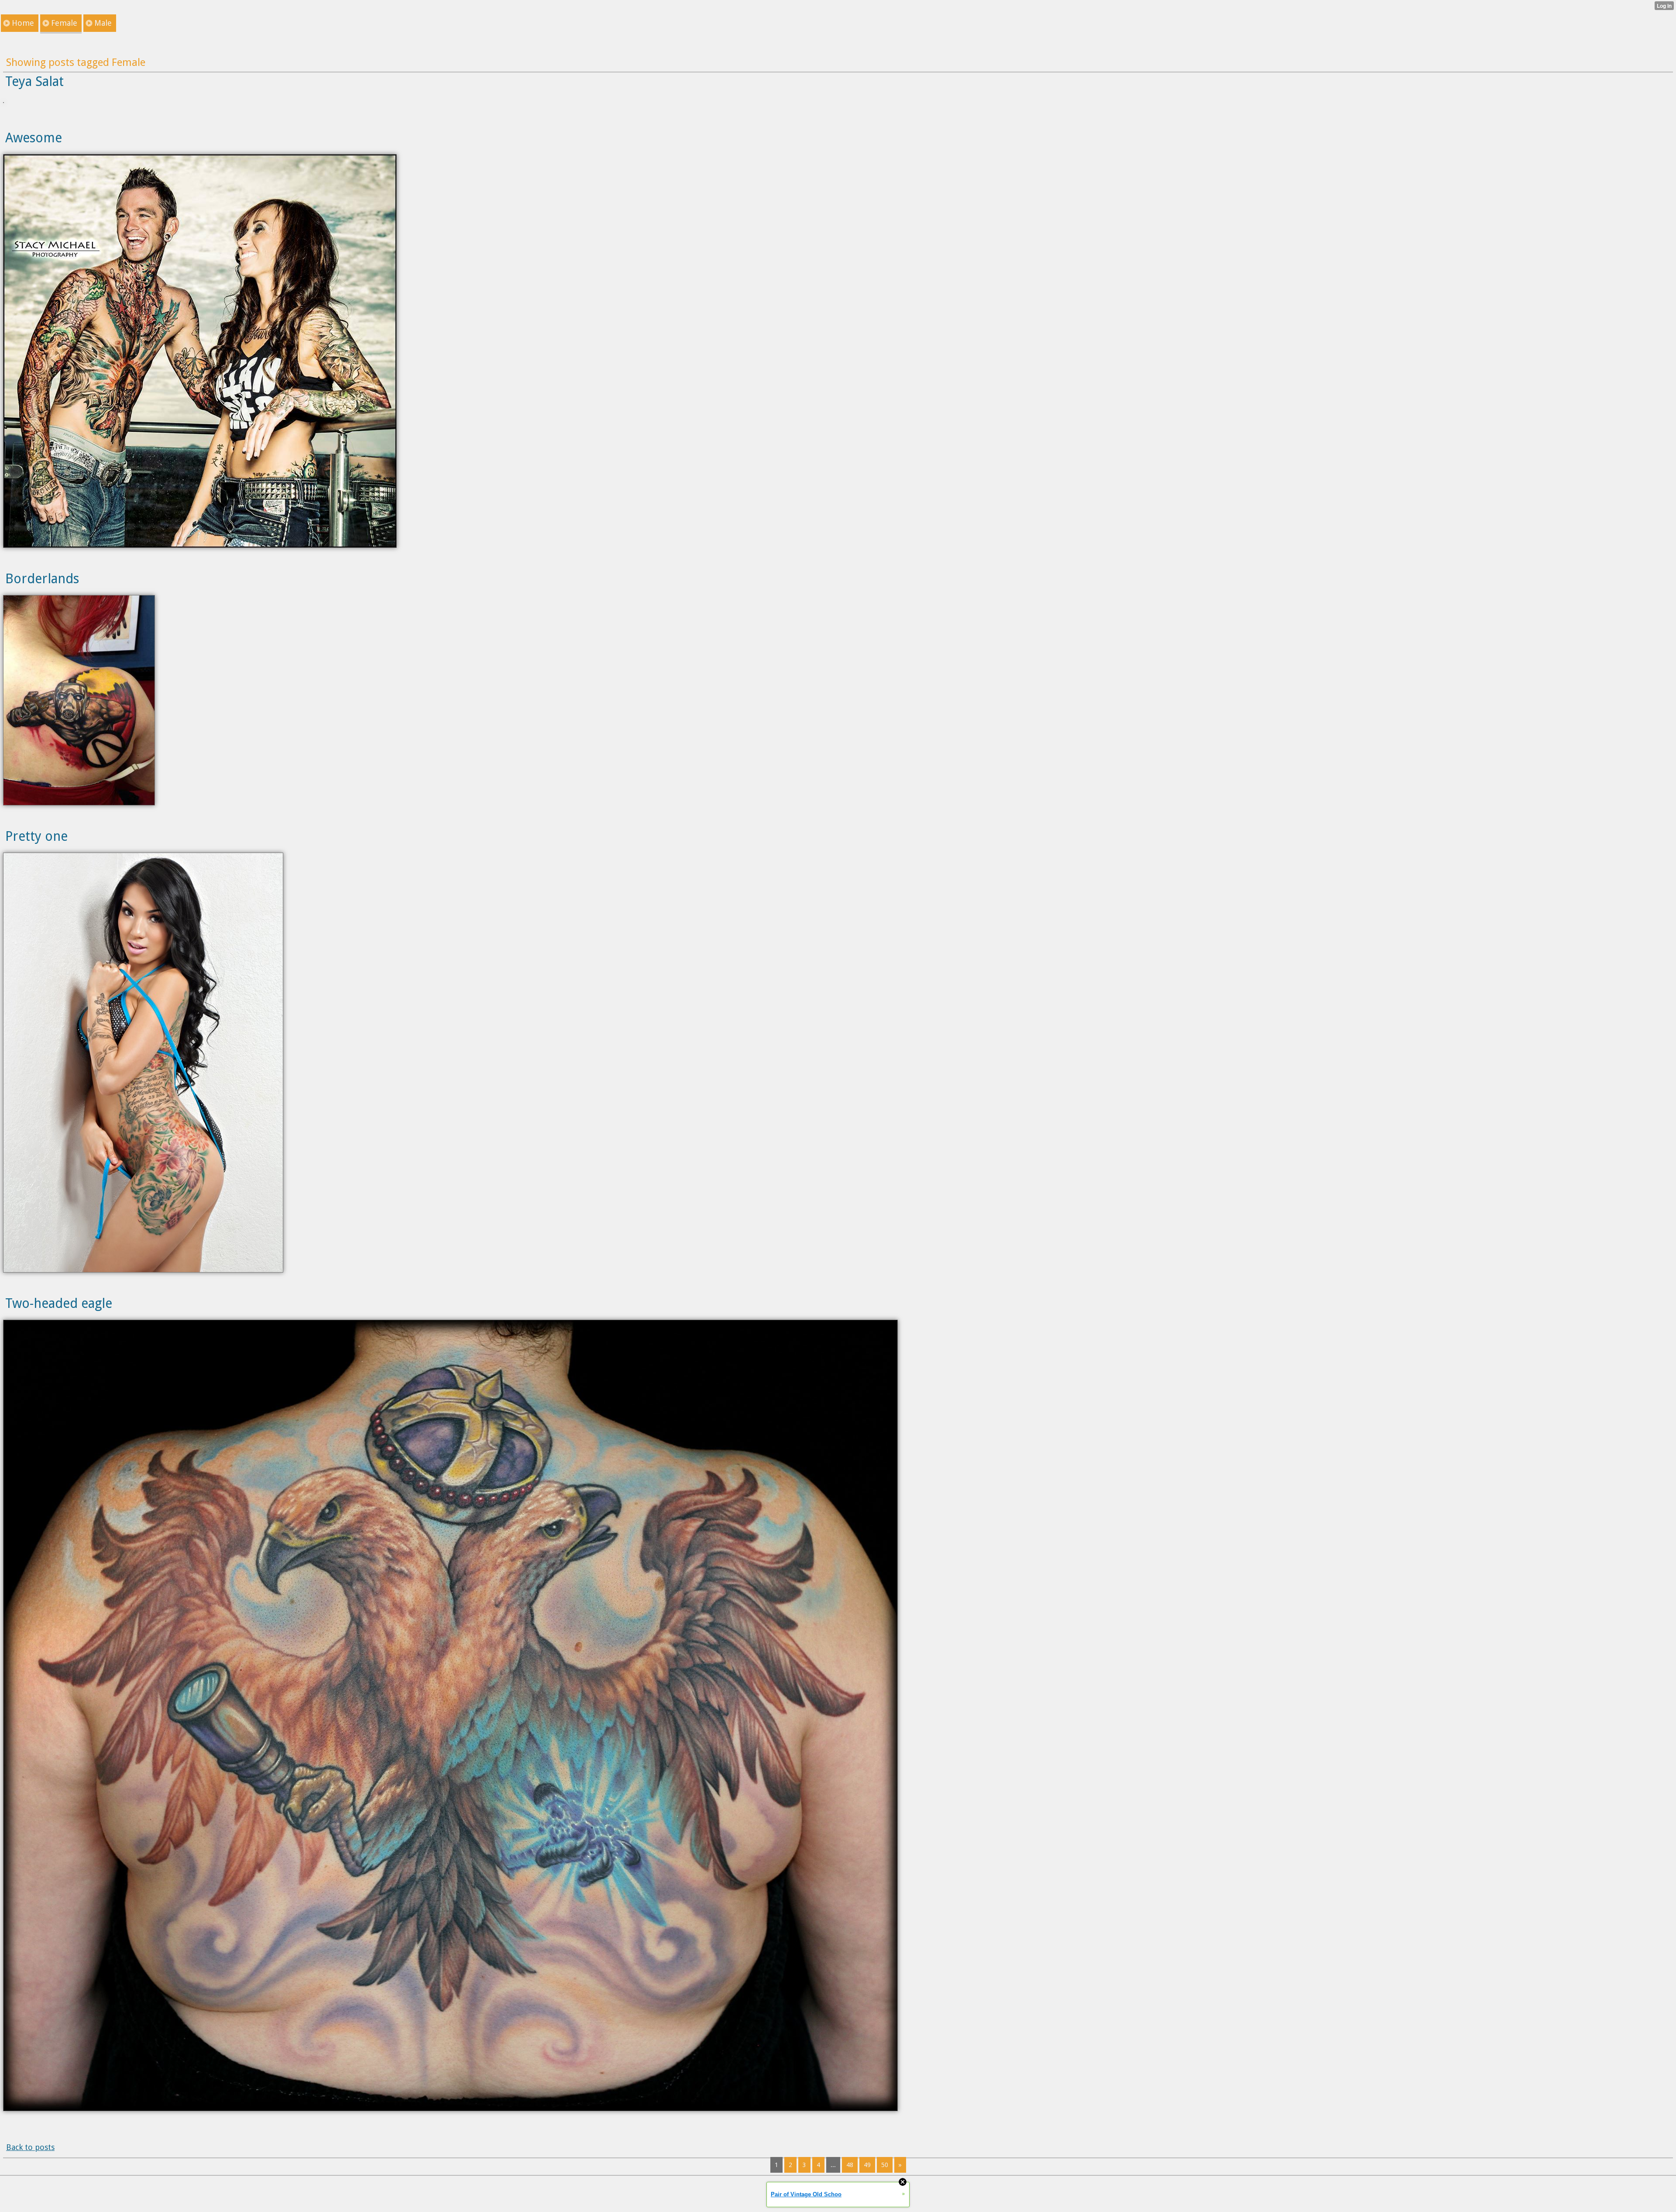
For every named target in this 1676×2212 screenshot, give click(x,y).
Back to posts (30, 2147)
